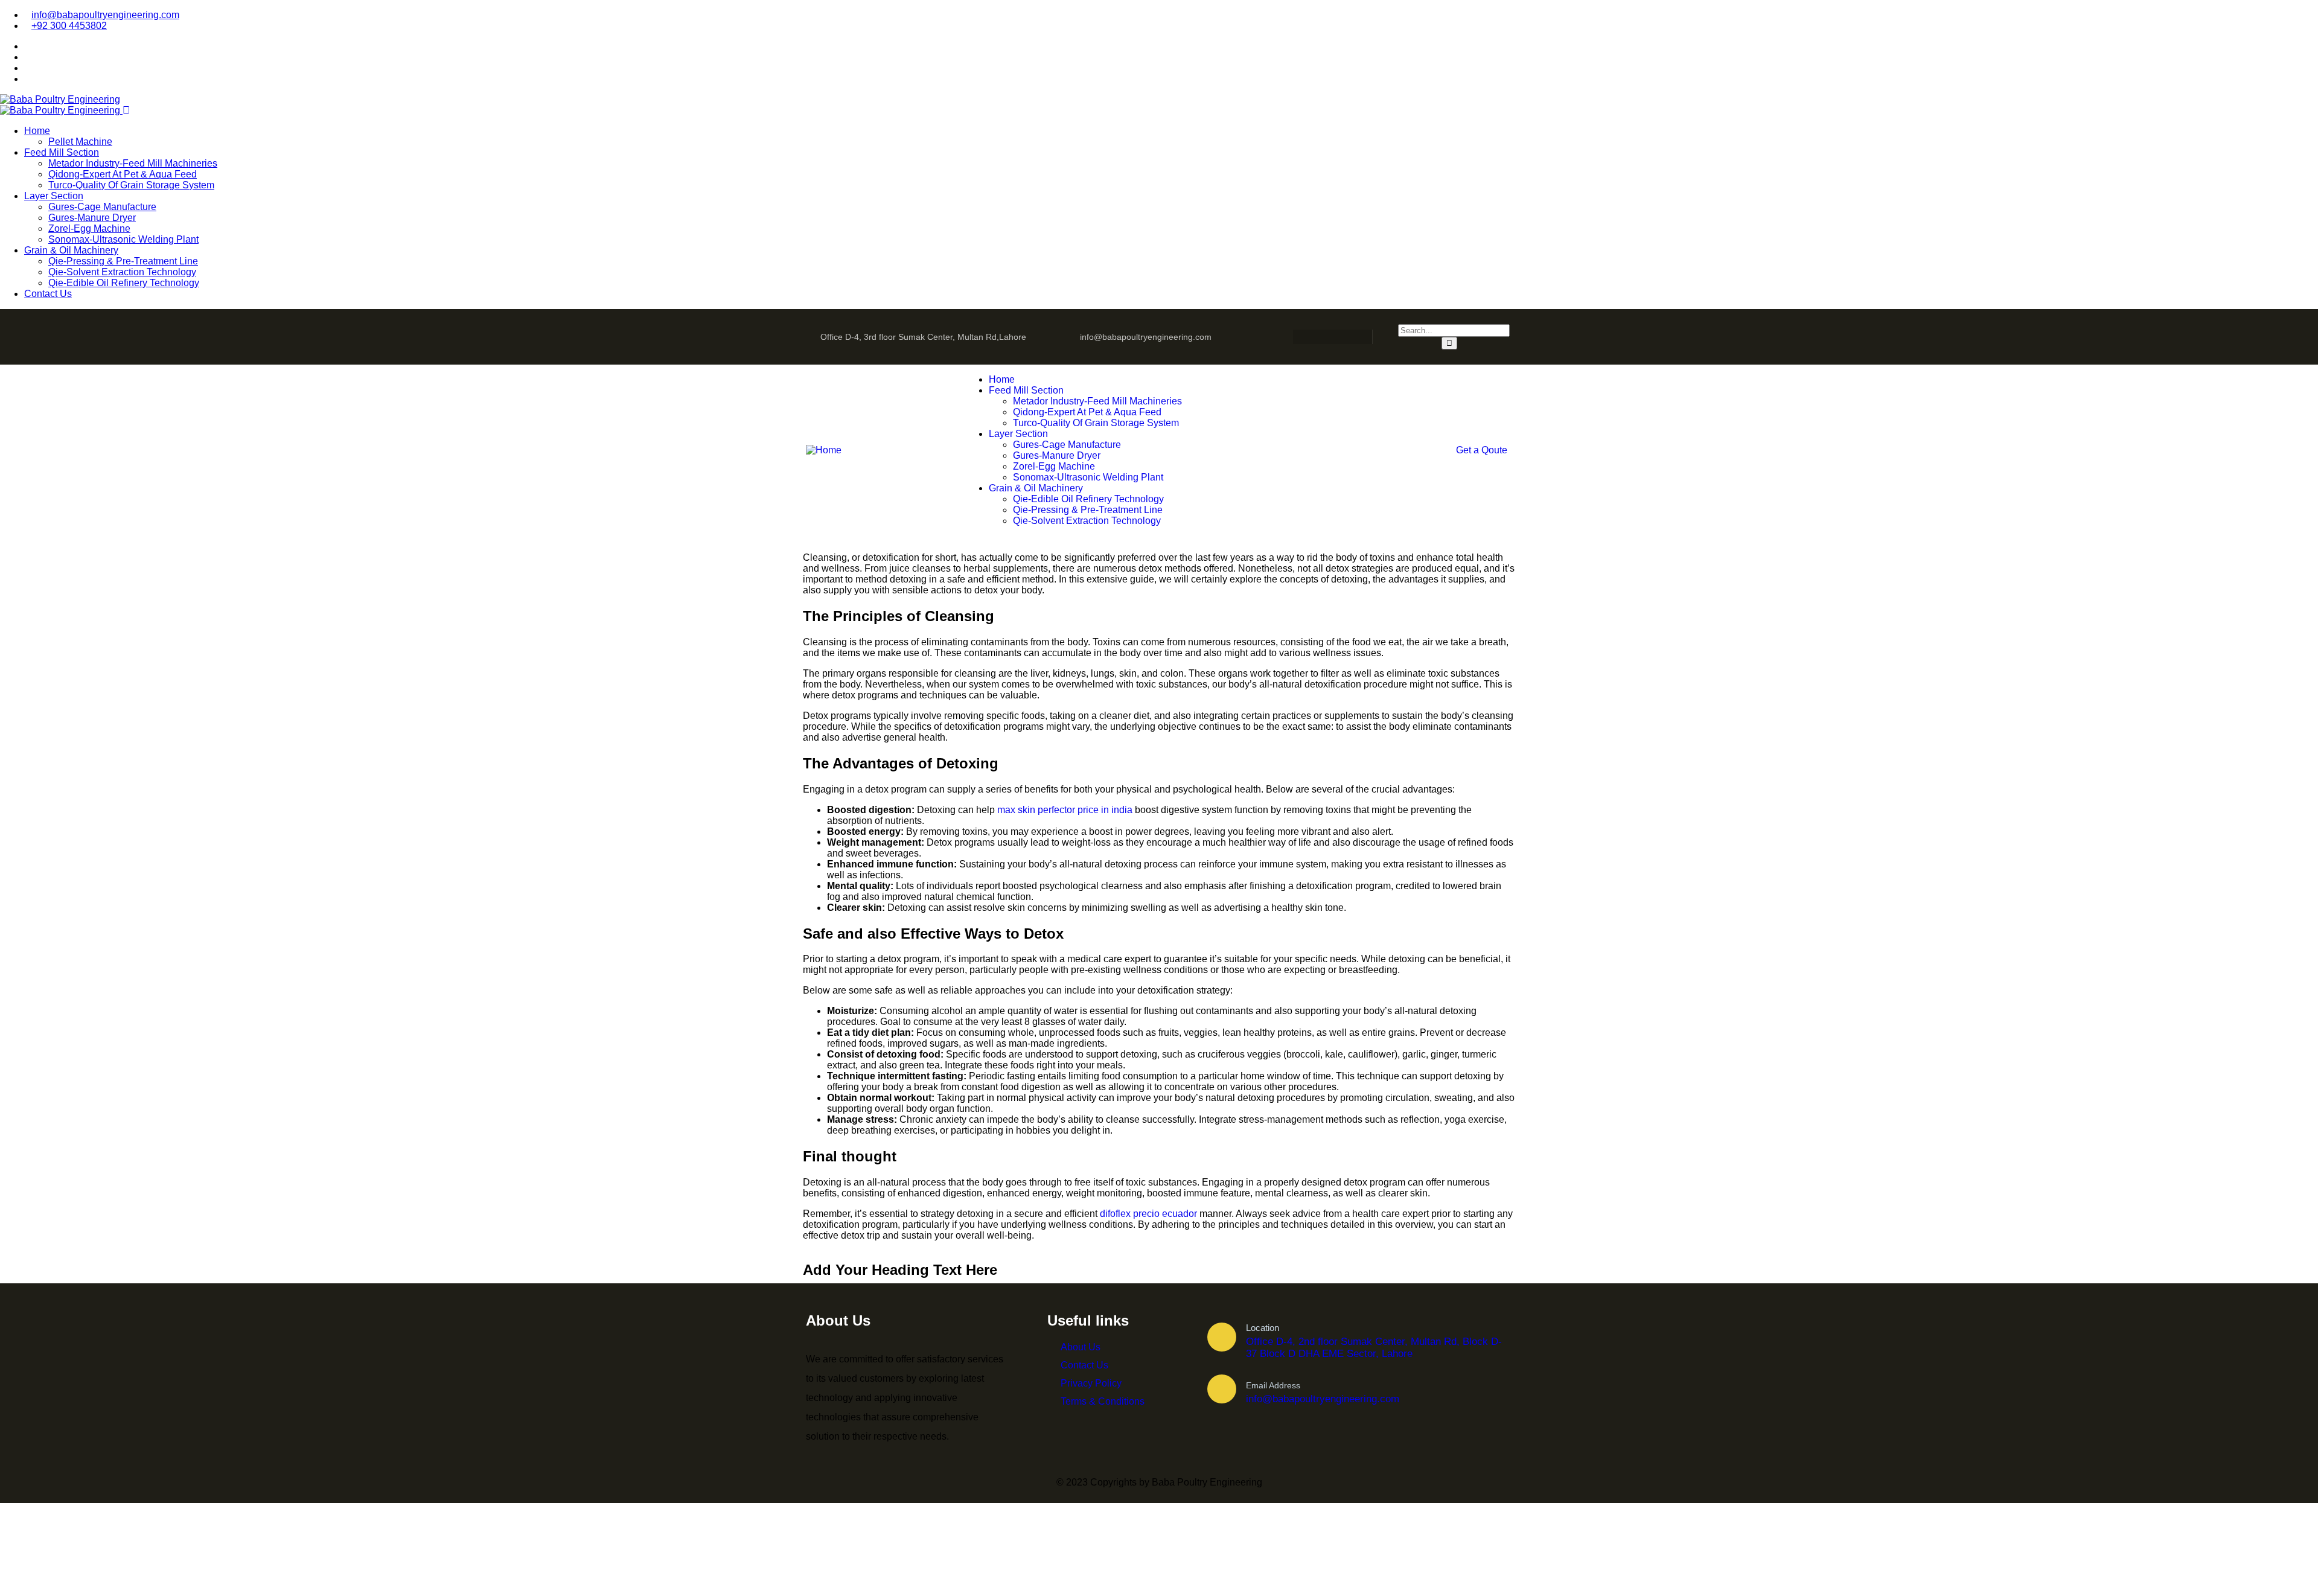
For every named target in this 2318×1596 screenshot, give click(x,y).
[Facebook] (1297, 337)
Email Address (1273, 1385)
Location (1263, 1328)
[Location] (1222, 1337)
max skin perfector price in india (1065, 810)
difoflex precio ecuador (1148, 1214)
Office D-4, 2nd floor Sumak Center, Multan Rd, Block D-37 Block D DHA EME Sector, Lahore (1374, 1348)
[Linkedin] (1368, 337)
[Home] (824, 450)
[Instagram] (1321, 337)
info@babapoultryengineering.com (105, 15)
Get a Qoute (1482, 450)
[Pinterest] (1344, 337)
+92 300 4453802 (69, 26)
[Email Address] (1222, 1389)
